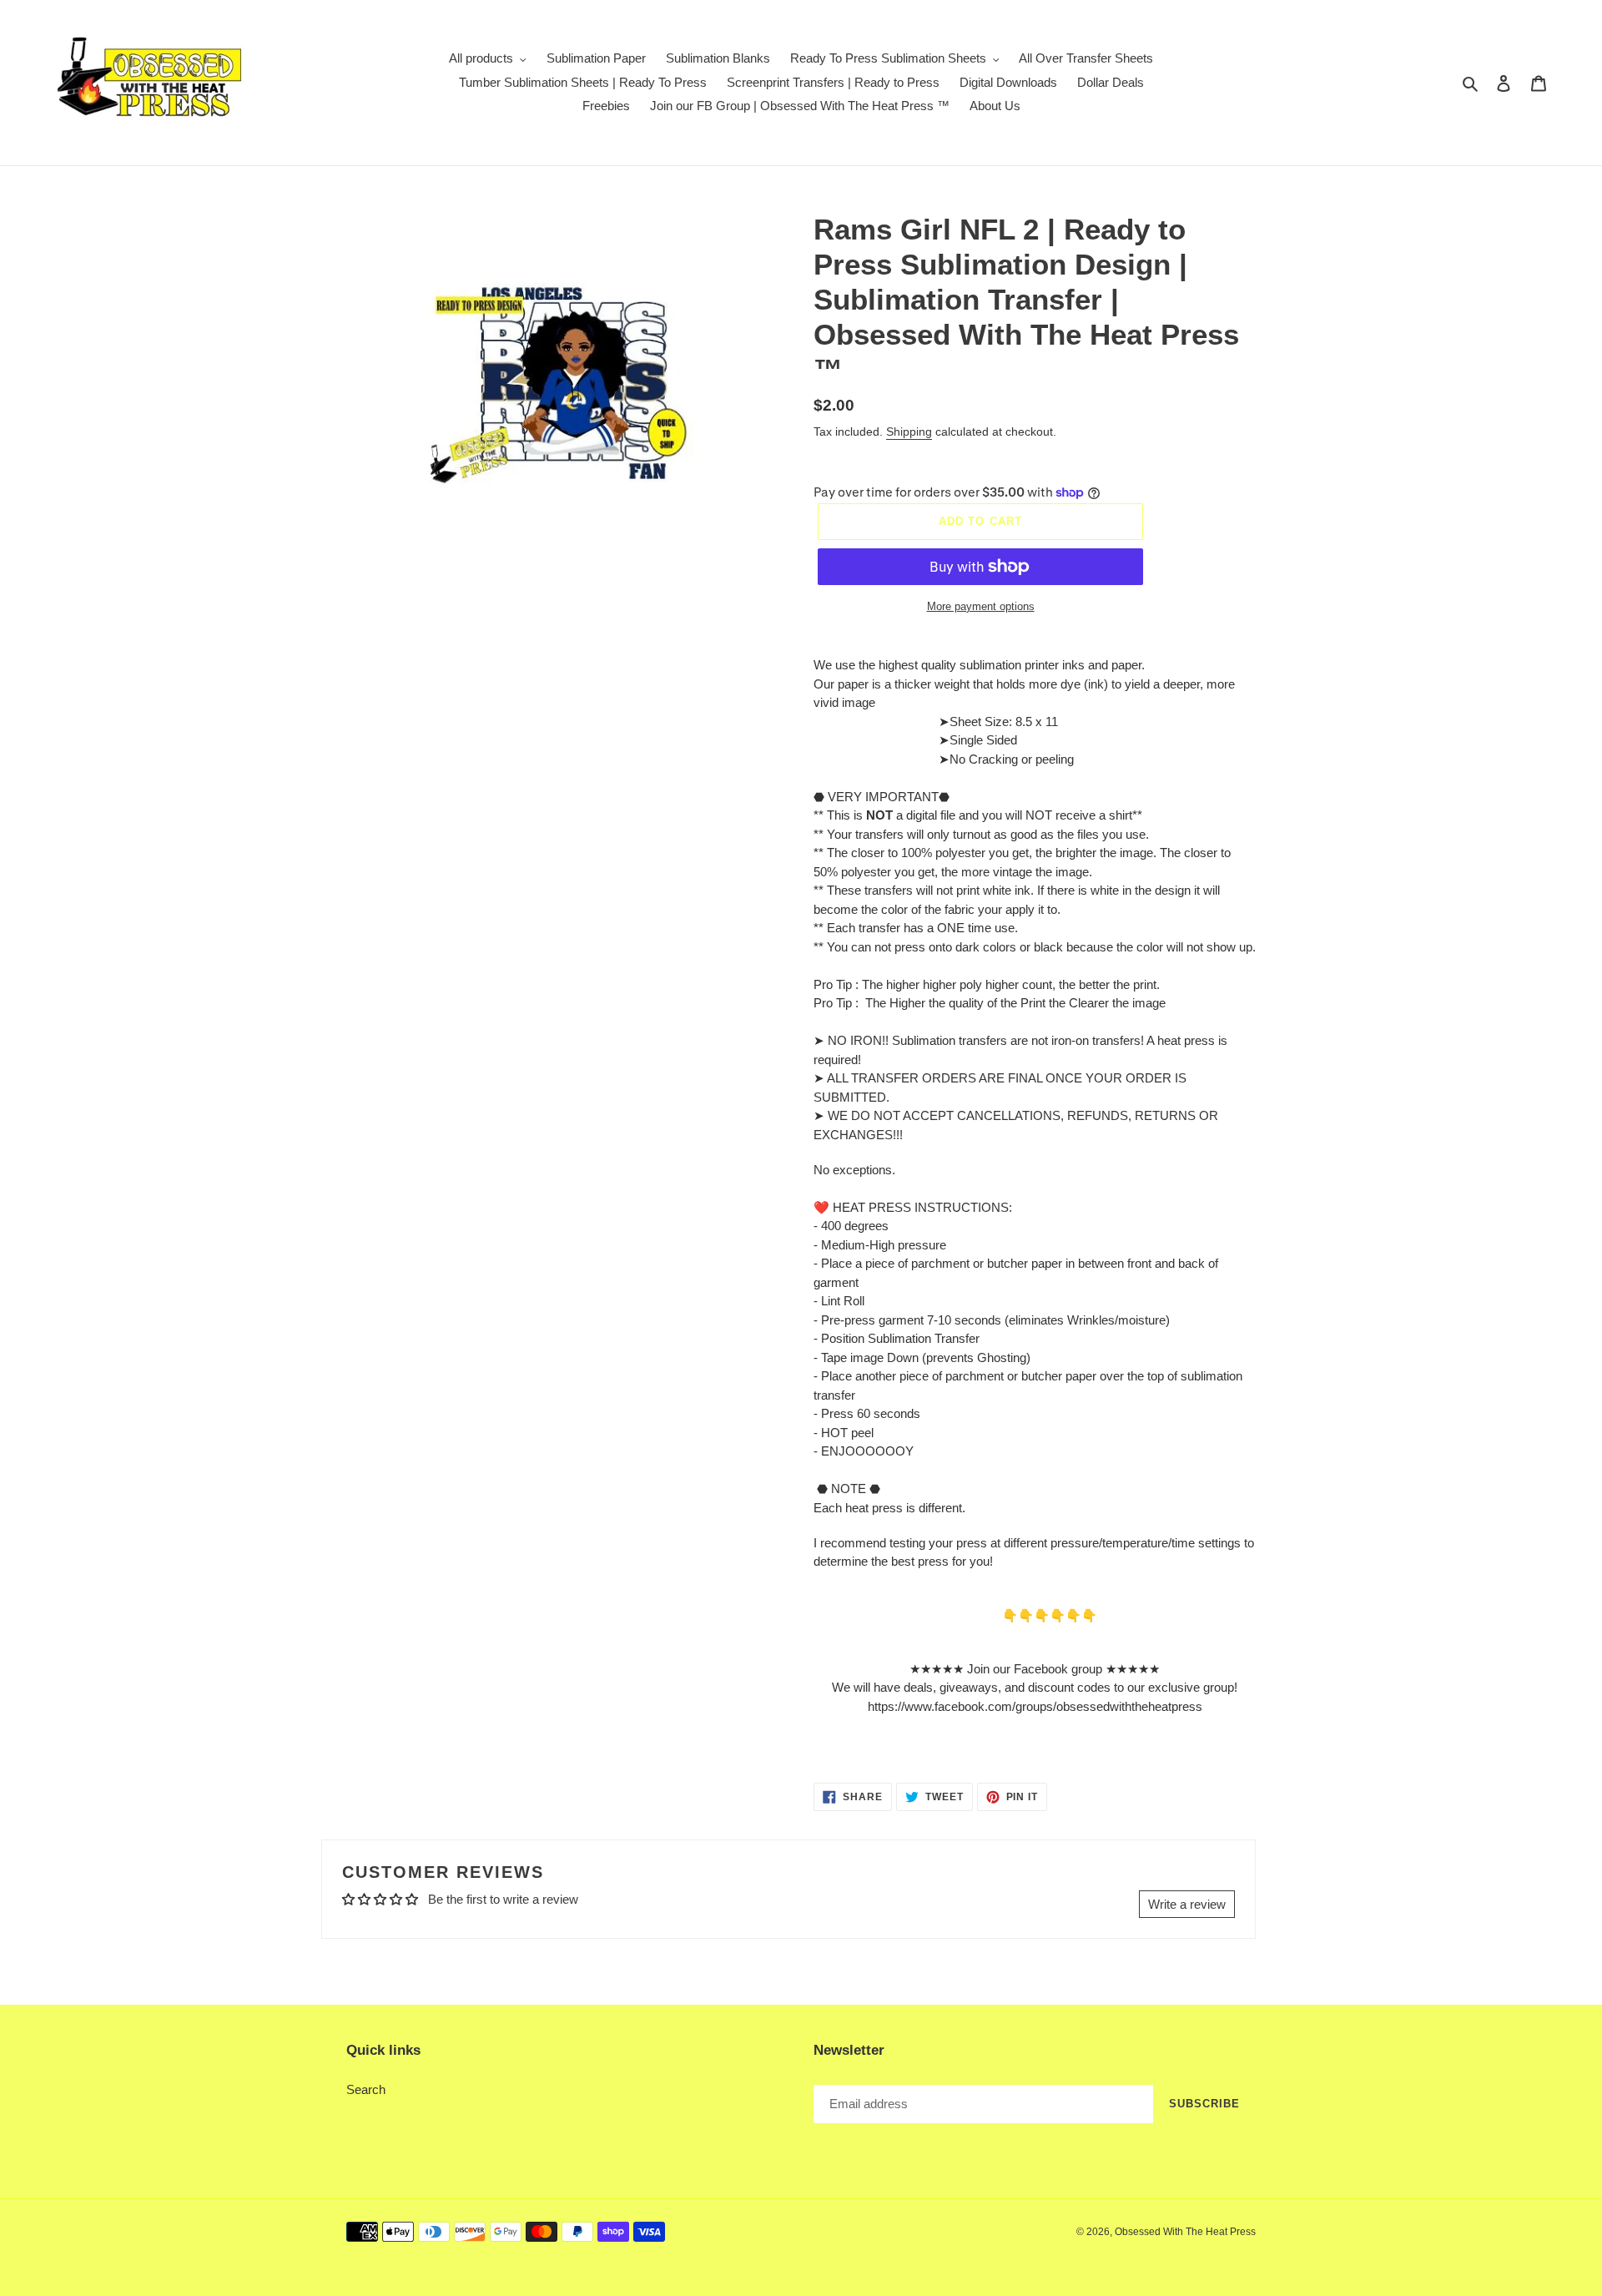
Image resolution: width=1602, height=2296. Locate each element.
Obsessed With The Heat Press (1185, 2232)
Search (366, 2089)
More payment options (981, 606)
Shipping (909, 431)
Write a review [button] (1187, 1904)
